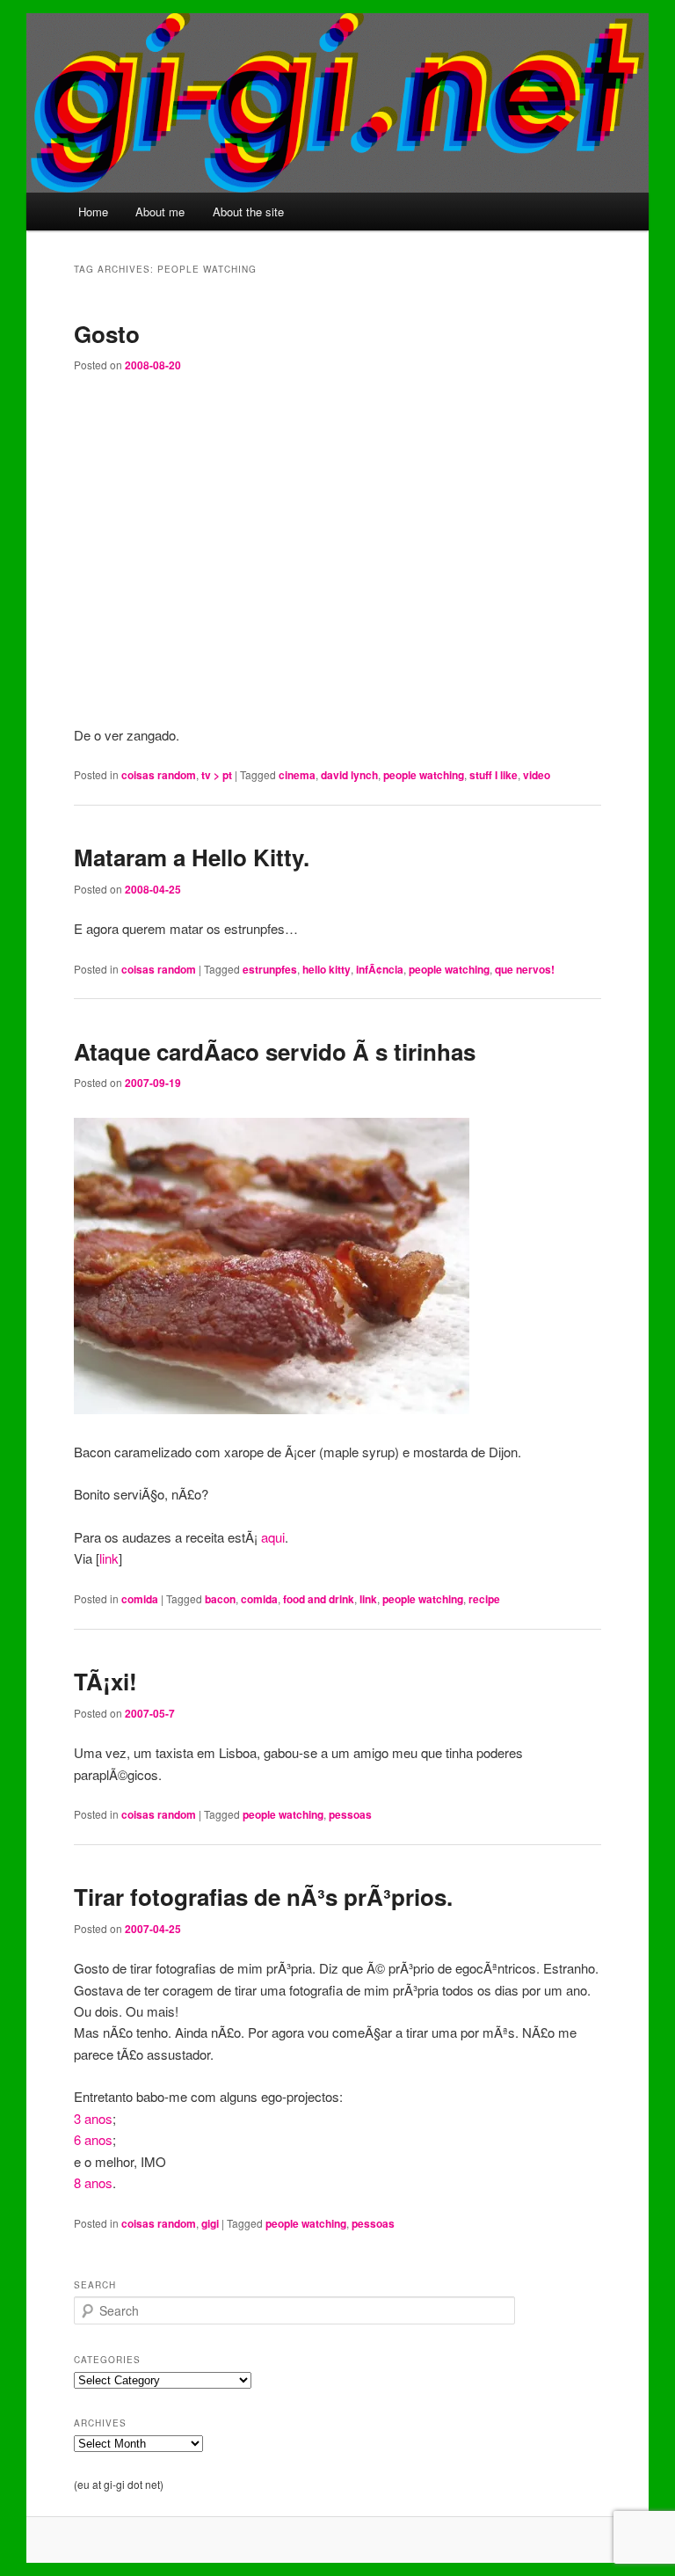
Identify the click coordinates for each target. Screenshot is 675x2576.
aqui (273, 1537)
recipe (484, 1599)
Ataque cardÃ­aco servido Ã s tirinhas (275, 1051)
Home (93, 212)
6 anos (93, 2139)
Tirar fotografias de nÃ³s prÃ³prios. (263, 1897)
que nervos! (525, 969)
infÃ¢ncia (380, 969)
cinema (297, 775)
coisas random (159, 775)
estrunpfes (270, 969)
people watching (424, 775)
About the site (248, 212)
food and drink (319, 1599)
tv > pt (217, 775)
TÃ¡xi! (105, 1681)
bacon (220, 1599)
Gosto (107, 334)
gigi (210, 2223)
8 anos (93, 2182)
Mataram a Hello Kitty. (192, 857)
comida (140, 1599)
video (537, 775)
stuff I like (494, 775)
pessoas (350, 1814)
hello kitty (327, 969)
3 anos (93, 2118)
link (109, 1558)
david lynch (349, 775)
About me (160, 212)
